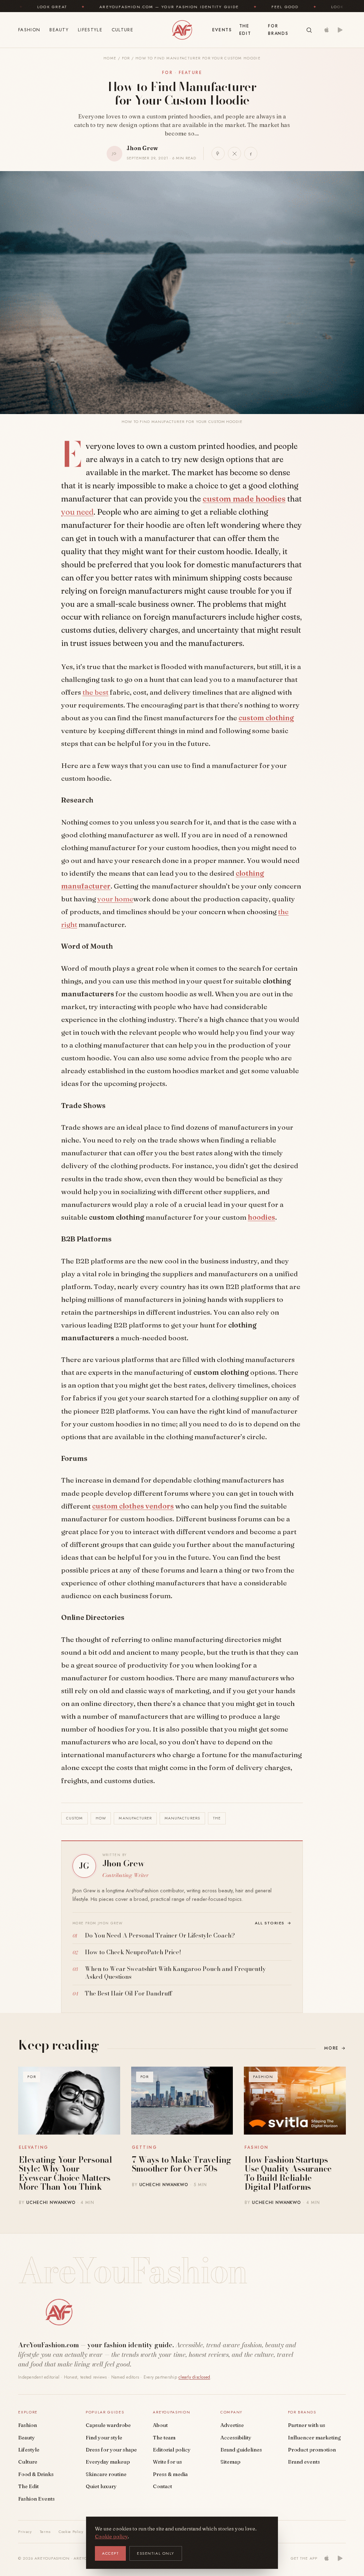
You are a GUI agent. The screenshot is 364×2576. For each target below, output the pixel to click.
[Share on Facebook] (251, 153)
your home (115, 899)
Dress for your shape (111, 2450)
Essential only (156, 2553)
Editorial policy (172, 2450)
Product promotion (312, 2450)
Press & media (170, 2474)
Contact (162, 2486)
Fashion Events (36, 2499)
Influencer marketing (314, 2438)
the (217, 1818)
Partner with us (307, 2425)
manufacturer (135, 1818)
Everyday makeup (108, 2462)
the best (95, 692)
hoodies (261, 1217)
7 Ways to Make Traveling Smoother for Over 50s (182, 2164)
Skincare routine (106, 2474)
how (101, 1818)
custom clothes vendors (133, 1506)
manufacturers (182, 1818)
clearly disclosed (194, 2377)
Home (110, 58)
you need (77, 512)
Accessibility (236, 2438)
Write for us (167, 2462)
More (335, 2048)
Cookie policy (111, 2537)
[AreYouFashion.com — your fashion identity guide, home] (182, 30)
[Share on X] (234, 153)
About (160, 2425)
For (126, 58)
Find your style (104, 2438)
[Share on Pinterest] (218, 153)
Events (222, 30)
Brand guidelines (241, 2450)
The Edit (245, 30)
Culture (122, 30)
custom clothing (266, 718)
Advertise (232, 2425)
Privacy (25, 2532)
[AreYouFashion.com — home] (59, 2312)
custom (74, 1818)
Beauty (59, 30)
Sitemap (230, 2462)
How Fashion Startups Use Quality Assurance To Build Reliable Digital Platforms (288, 2173)
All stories (273, 1923)
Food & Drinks (36, 2474)
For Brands (278, 30)
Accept (110, 2553)
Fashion (29, 30)
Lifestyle (90, 30)
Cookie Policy (71, 2532)
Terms (45, 2532)
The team (164, 2438)
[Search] (309, 30)
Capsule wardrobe (108, 2425)
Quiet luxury (101, 2486)
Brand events (304, 2462)
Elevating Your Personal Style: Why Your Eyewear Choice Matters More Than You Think (66, 2173)
